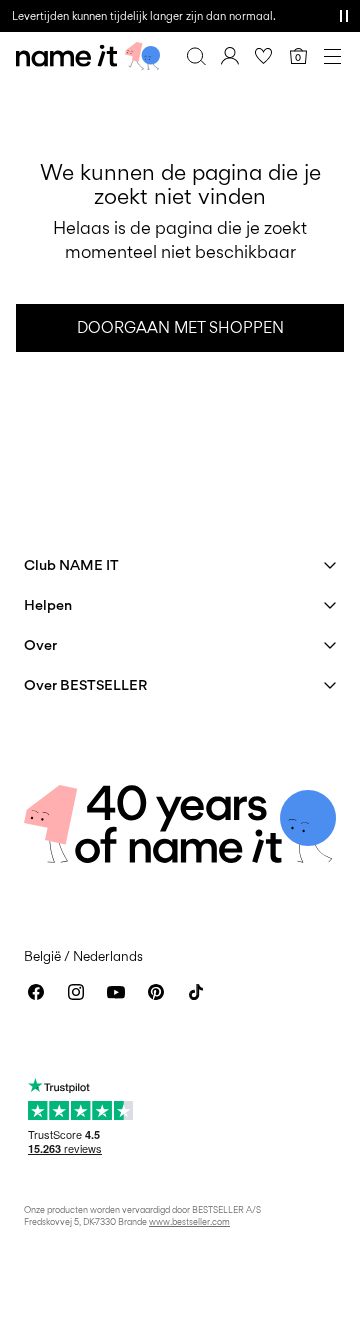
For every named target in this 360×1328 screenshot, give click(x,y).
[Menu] (332, 56)
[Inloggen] (230, 56)
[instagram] (76, 992)
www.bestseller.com (189, 1221)
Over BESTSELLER (85, 684)
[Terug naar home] (88, 56)
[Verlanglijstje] (264, 56)
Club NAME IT (71, 564)
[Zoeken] (196, 56)
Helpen (48, 604)
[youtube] (116, 992)
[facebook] (36, 992)
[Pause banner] (344, 16)
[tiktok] (196, 992)
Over (40, 644)
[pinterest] (156, 992)
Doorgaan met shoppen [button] (180, 327)
